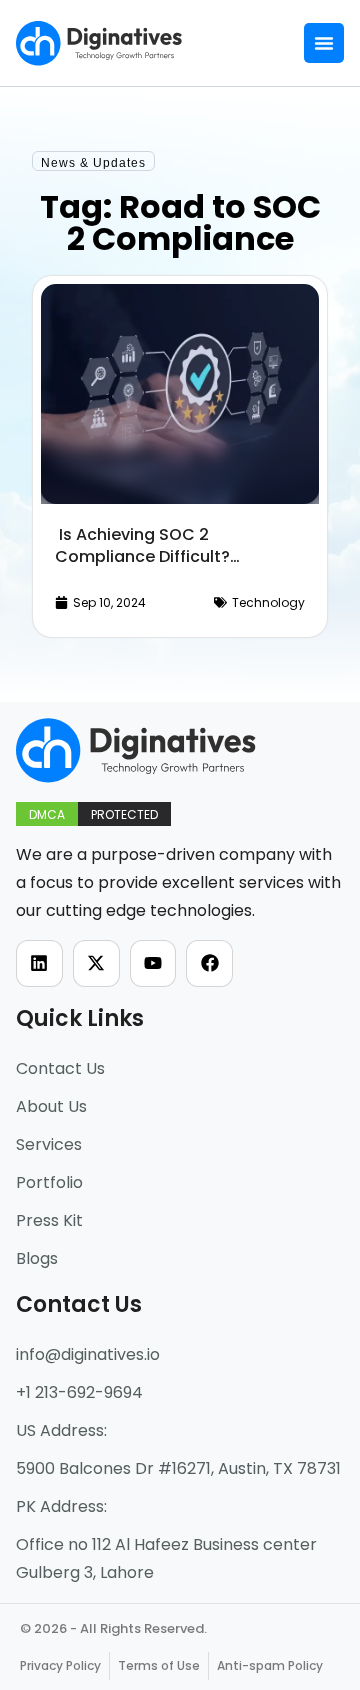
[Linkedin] (39, 963)
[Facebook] (209, 963)
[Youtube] (153, 963)
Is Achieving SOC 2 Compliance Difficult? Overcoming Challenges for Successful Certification (166, 568)
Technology (268, 602)
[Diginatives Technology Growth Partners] (99, 43)
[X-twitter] (96, 963)
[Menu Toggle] (324, 43)
